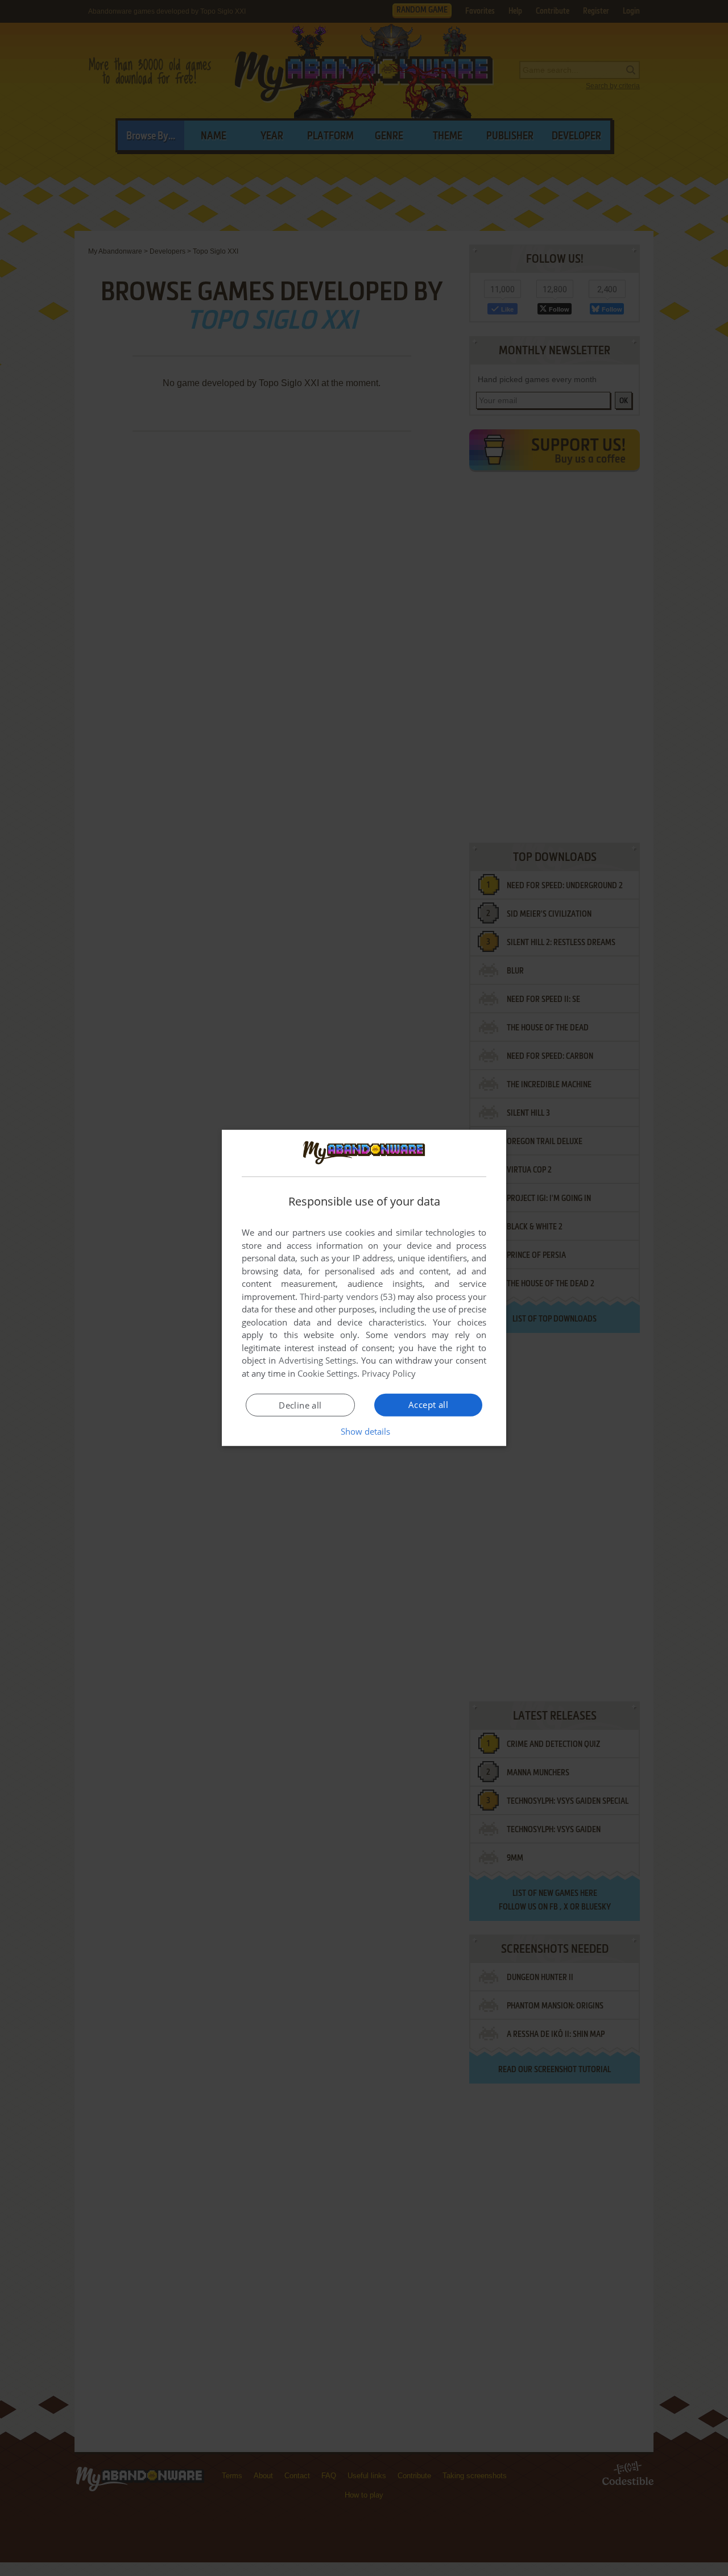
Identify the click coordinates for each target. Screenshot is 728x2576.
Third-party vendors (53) (348, 1297)
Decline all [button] (300, 1405)
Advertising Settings (318, 1360)
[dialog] (364, 1288)
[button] (364, 1431)
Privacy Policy (389, 1373)
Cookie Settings (327, 1373)
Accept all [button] (428, 1405)
